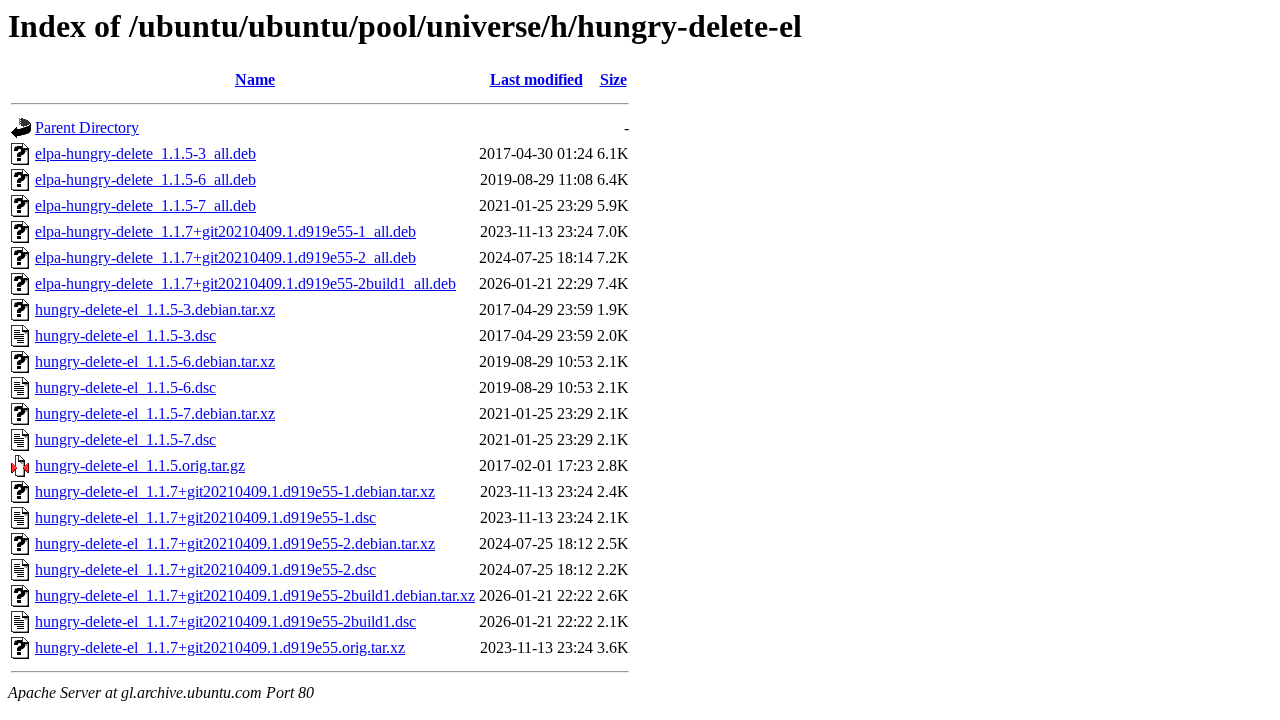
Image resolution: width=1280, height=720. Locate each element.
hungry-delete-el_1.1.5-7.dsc (125, 439)
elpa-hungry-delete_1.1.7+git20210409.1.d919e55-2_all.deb (225, 257)
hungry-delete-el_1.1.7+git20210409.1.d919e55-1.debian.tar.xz (235, 491)
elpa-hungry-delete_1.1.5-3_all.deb (145, 153)
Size (613, 79)
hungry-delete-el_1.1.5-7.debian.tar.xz (155, 413)
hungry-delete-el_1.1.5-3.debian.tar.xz (155, 309)
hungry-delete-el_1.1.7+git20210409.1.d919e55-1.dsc (205, 517)
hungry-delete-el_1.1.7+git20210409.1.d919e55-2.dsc (205, 569)
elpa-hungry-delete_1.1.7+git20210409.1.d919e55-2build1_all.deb (245, 283)
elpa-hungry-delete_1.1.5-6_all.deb (145, 179)
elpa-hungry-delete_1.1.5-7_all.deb (145, 205)
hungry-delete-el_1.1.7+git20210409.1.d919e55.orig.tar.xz (220, 647)
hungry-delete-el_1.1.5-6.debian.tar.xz (155, 361)
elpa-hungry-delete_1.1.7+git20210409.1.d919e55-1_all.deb (225, 231)
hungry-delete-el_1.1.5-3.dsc (125, 335)
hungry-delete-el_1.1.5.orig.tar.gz (140, 465)
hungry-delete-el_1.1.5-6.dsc (125, 387)
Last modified (536, 79)
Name (255, 79)
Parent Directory (87, 127)
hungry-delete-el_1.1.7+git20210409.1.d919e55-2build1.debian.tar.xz (255, 595)
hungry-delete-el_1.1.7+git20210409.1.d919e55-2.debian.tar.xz (235, 543)
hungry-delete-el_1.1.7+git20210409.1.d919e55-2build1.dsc (225, 621)
